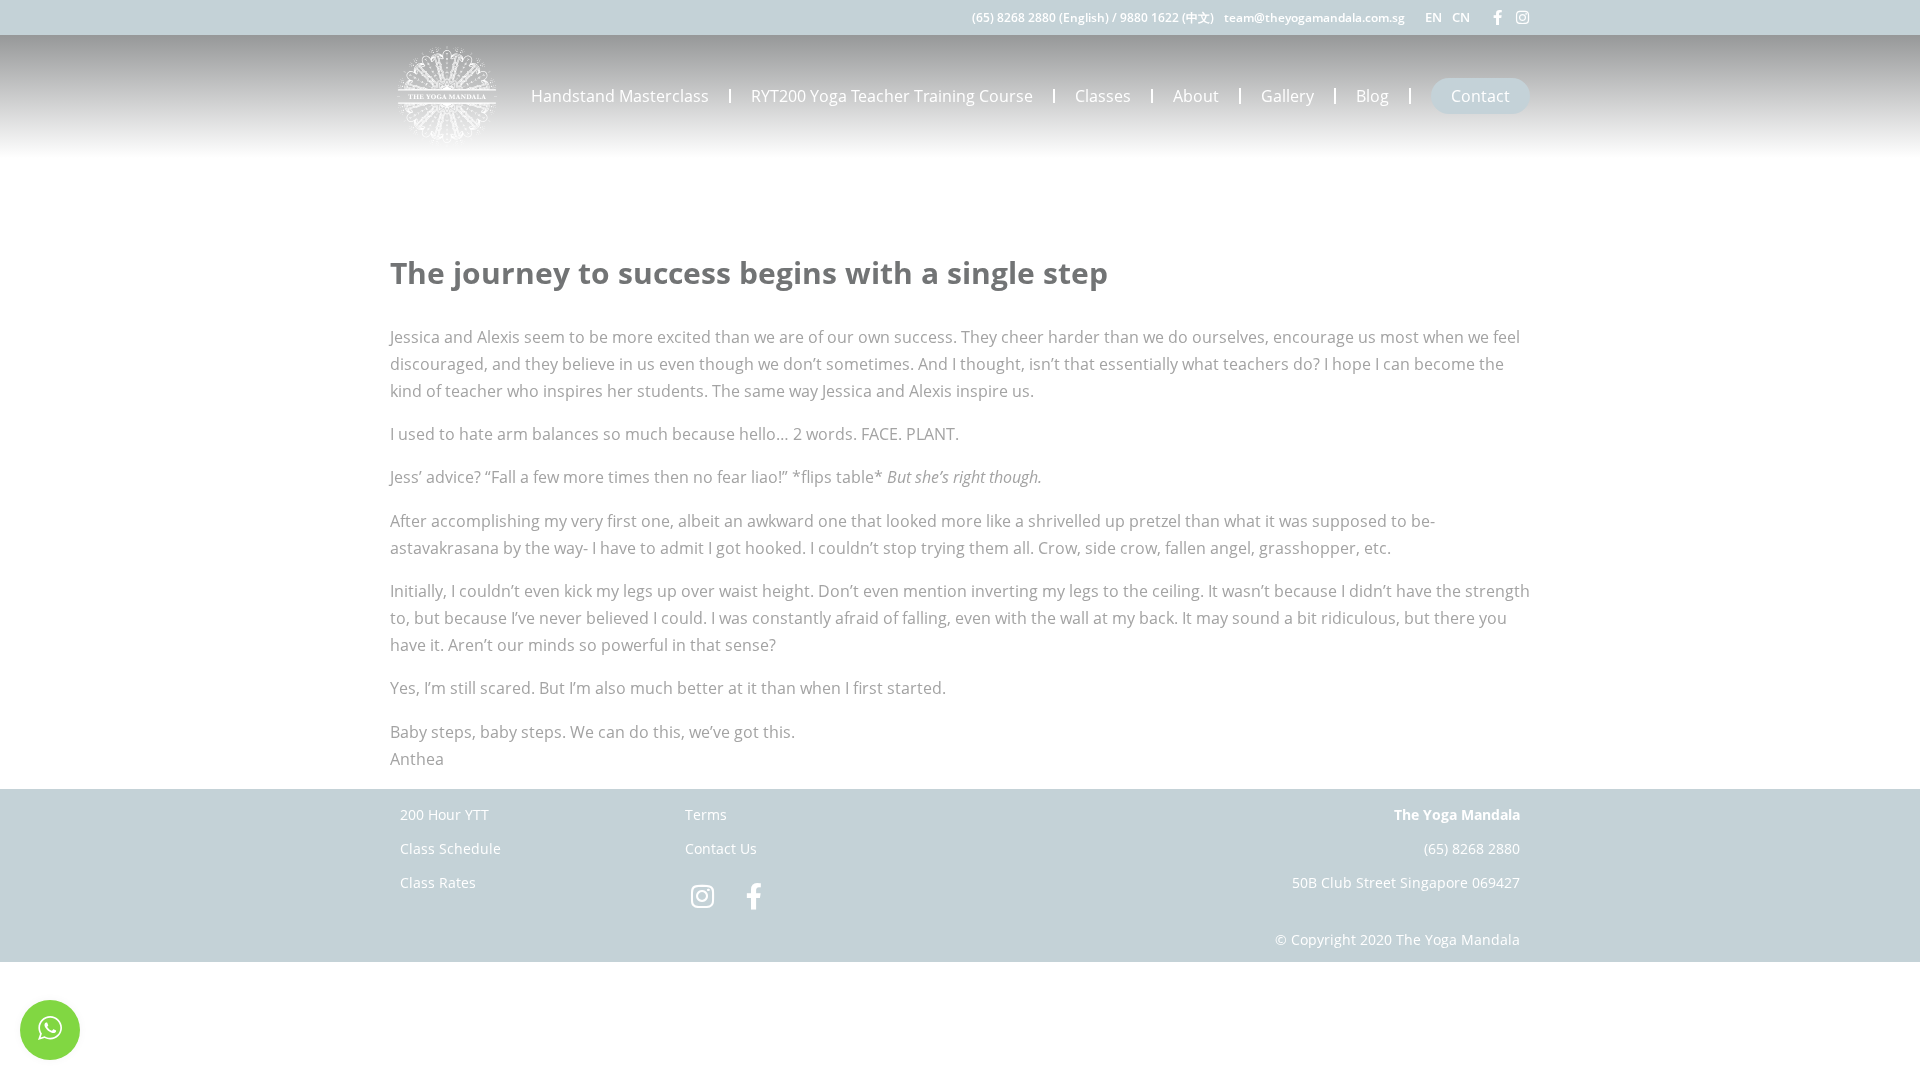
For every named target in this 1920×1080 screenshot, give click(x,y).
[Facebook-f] (1497, 17)
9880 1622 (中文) (1167, 17)
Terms (706, 814)
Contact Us (721, 848)
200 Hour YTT (444, 814)
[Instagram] (1522, 17)
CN (1461, 17)
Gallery (1287, 96)
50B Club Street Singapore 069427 (1406, 882)
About (1196, 96)
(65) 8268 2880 (1472, 848)
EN (1433, 17)
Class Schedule (450, 848)
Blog (1372, 96)
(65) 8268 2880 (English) (1040, 17)
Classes (1103, 96)
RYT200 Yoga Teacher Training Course (892, 96)
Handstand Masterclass (620, 96)
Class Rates (438, 882)
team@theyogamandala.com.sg (1314, 17)
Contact (1480, 96)
